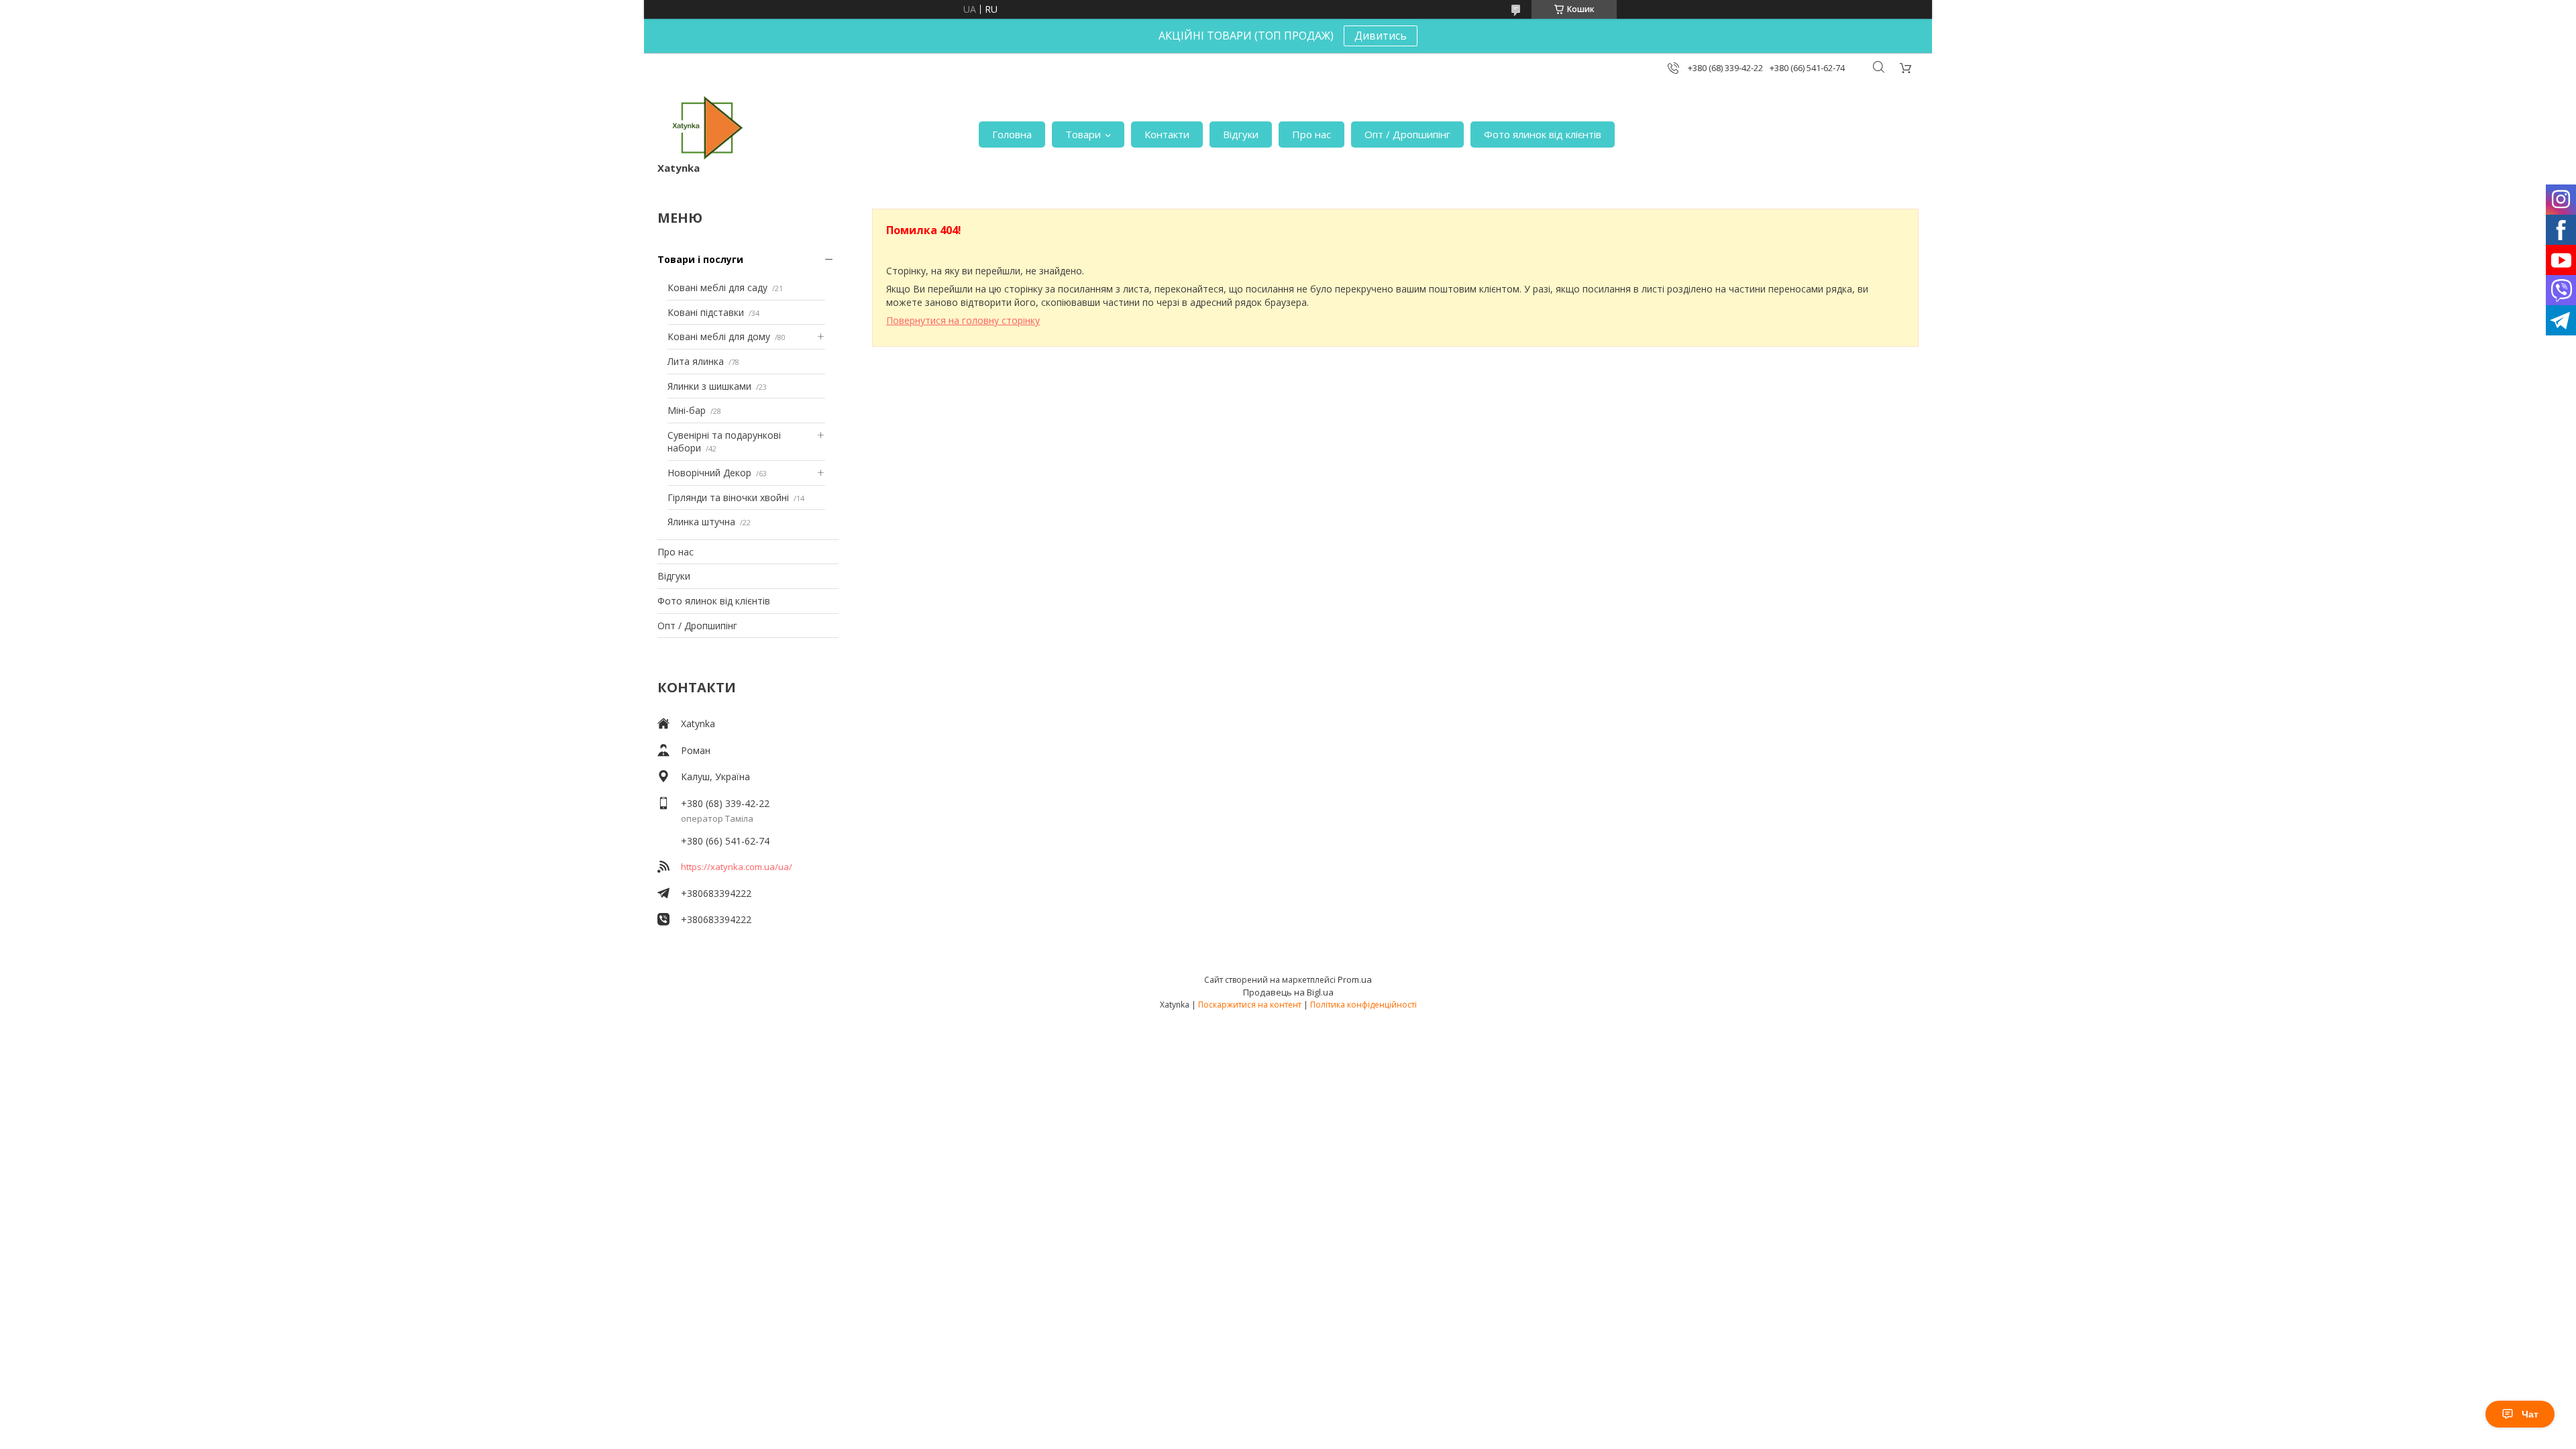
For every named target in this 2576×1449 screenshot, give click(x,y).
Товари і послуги (700, 259)
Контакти (1167, 134)
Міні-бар (687, 410)
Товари (1083, 134)
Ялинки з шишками (709, 386)
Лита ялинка (696, 361)
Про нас (1311, 134)
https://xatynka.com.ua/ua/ (737, 867)
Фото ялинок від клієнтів (1543, 134)
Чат (2530, 1414)
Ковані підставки (706, 312)
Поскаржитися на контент (1250, 1005)
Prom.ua (1355, 979)
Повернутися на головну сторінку (963, 320)
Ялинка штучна (701, 522)
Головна (1012, 134)
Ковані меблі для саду (717, 287)
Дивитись (1381, 36)
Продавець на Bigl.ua (1288, 992)
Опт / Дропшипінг (1407, 134)
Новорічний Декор (709, 473)
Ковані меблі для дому (719, 336)
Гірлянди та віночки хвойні (728, 497)
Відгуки (1241, 134)
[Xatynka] (708, 128)
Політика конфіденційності (1363, 1005)
